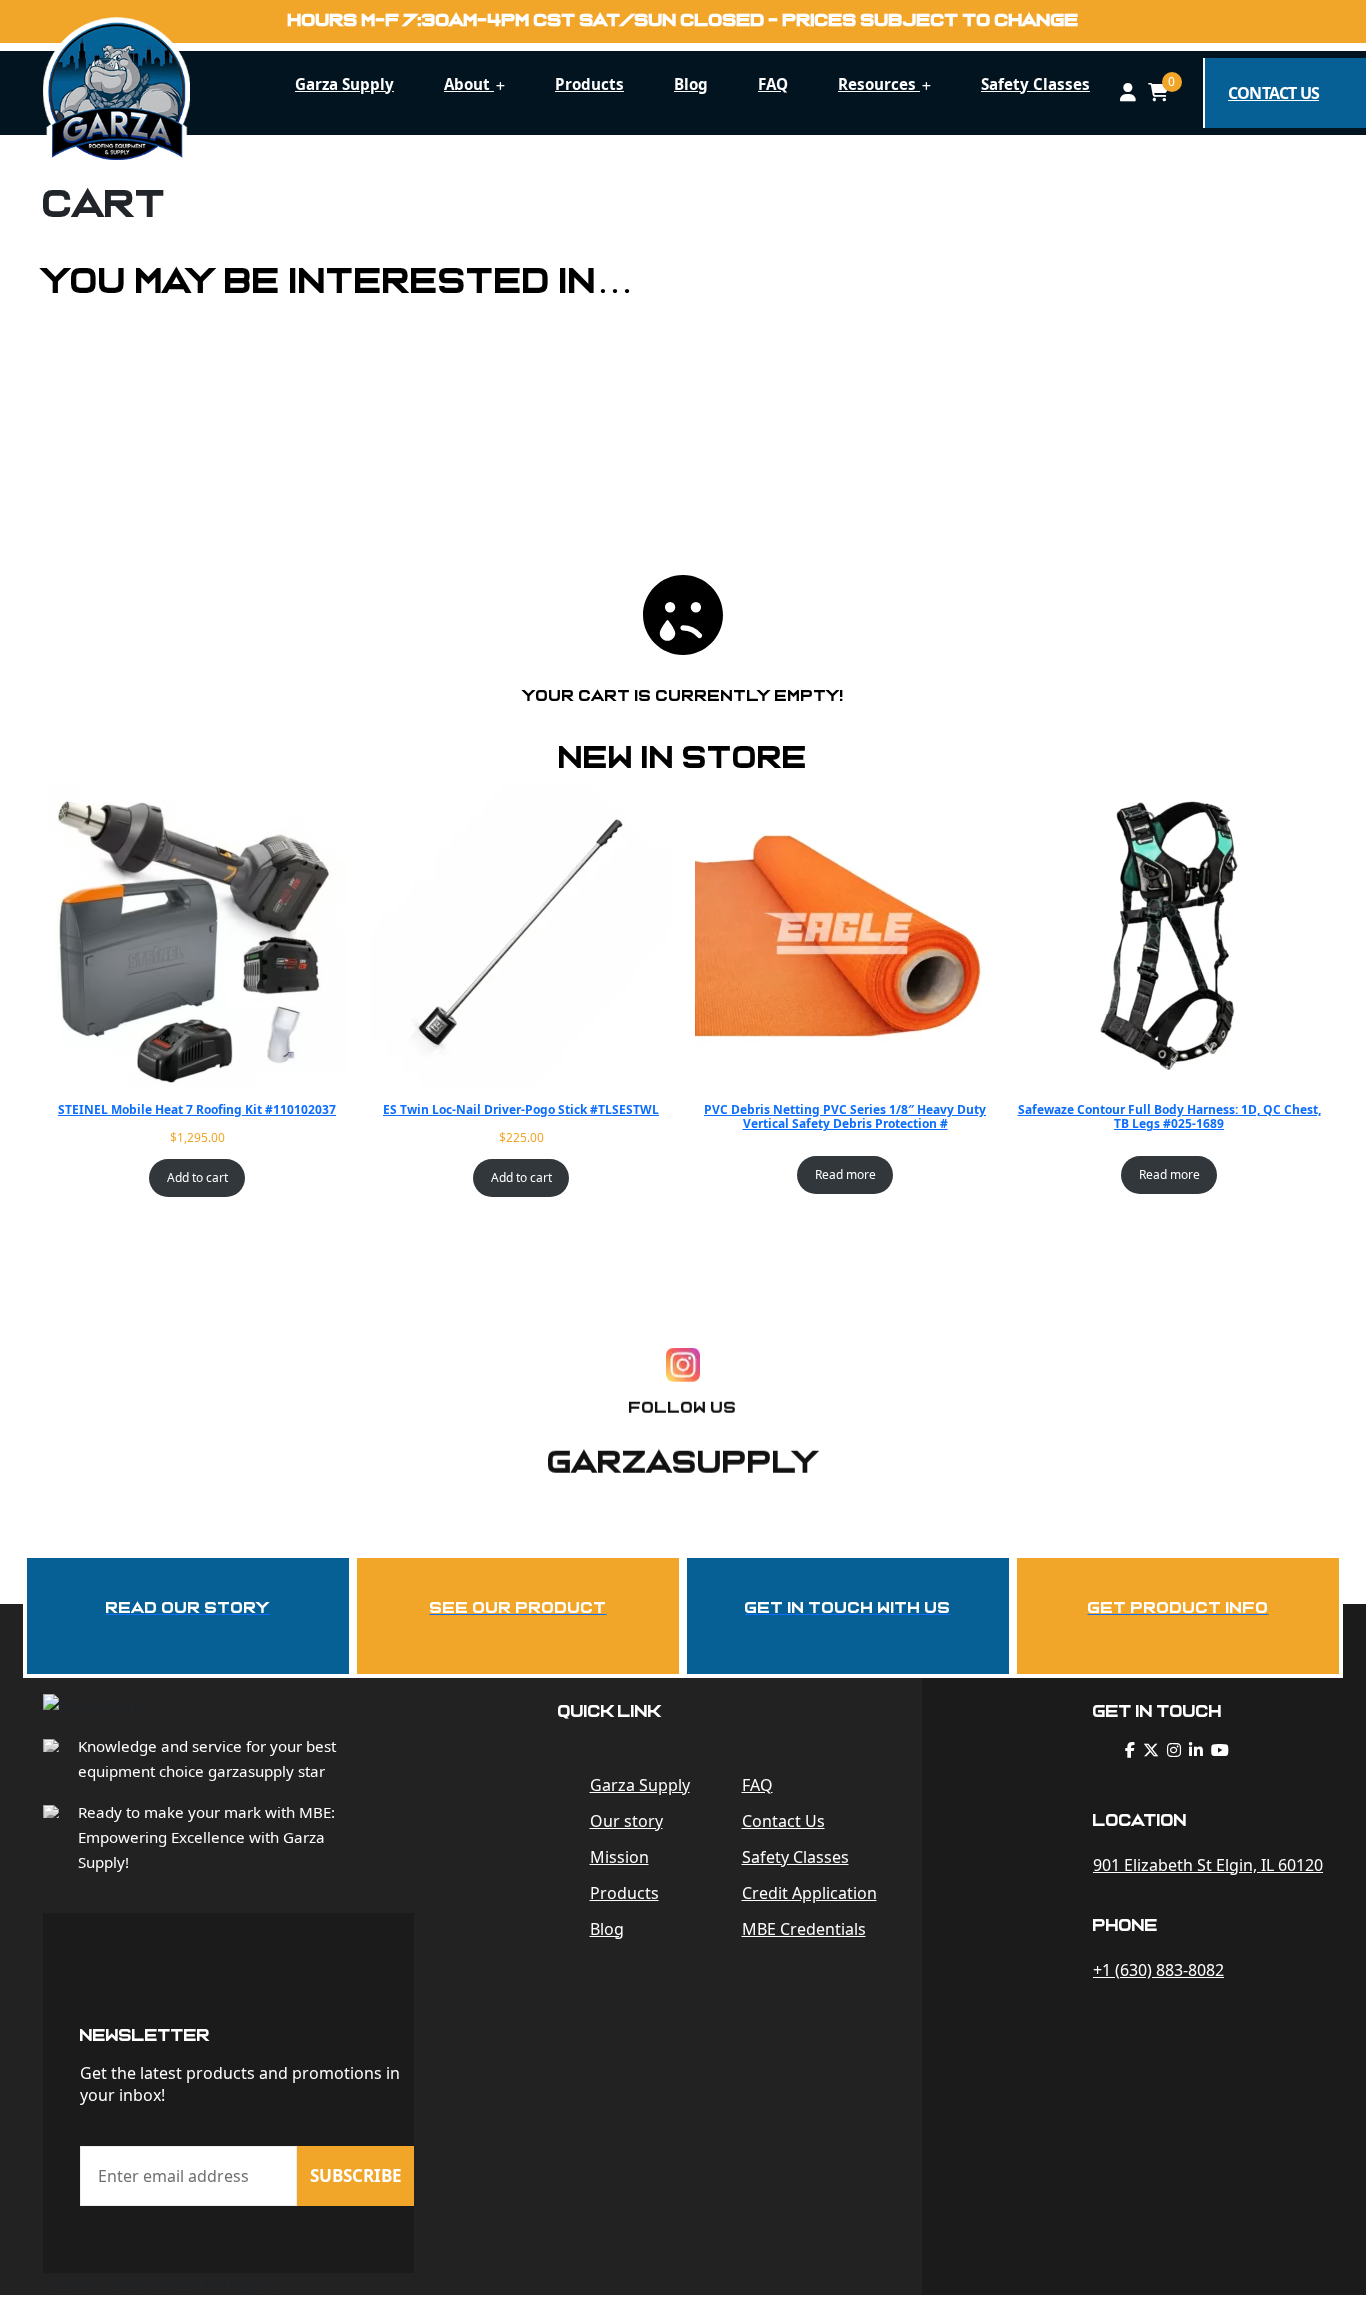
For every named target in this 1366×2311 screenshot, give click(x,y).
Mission (619, 1857)
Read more (845, 1174)
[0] (1158, 92)
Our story (626, 1821)
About (469, 84)
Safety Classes (1035, 84)
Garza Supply (344, 84)
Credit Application (809, 1893)
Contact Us (783, 1821)
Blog (691, 84)
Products (589, 84)
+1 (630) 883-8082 (1158, 1970)
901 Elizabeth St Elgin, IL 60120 (1208, 1865)
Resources (879, 84)
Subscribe (356, 2175)
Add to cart (197, 1177)
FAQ (773, 84)
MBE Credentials (804, 1929)
